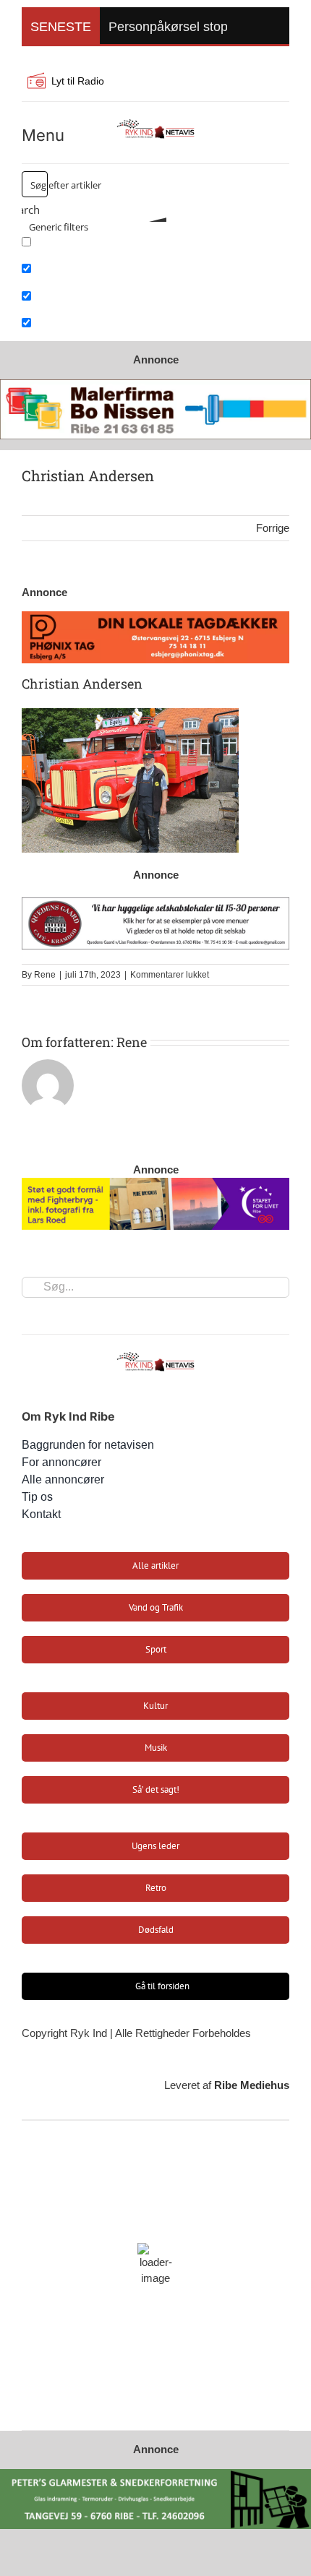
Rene (45, 975)
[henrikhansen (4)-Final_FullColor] (155, 122)
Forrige (273, 528)
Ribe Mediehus (252, 2085)
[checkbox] (94, 246)
